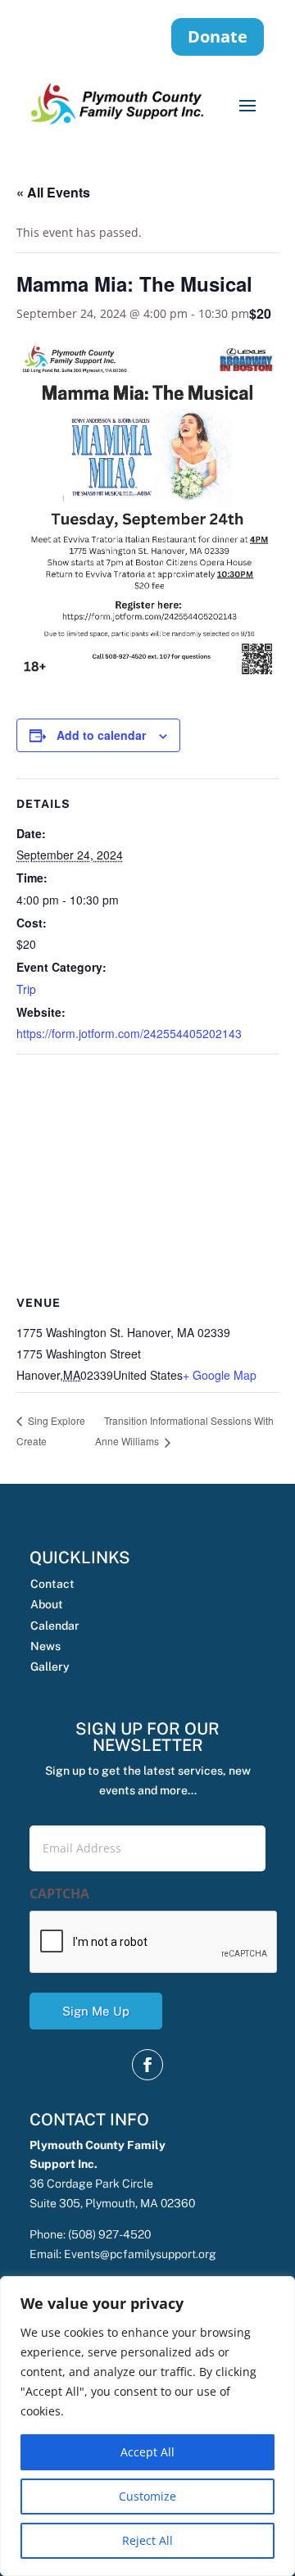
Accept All (147, 2452)
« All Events (53, 192)
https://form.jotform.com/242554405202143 (129, 1033)
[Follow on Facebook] (147, 2065)
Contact (52, 1584)
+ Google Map (220, 1375)
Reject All (147, 2540)
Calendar (55, 1626)
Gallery (50, 1667)
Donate (218, 36)
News (45, 1646)
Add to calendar (101, 735)
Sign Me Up (96, 2011)
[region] (147, 2426)
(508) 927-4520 (109, 2234)
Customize (147, 2496)
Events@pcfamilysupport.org (140, 2254)
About (47, 1604)
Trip (26, 989)
